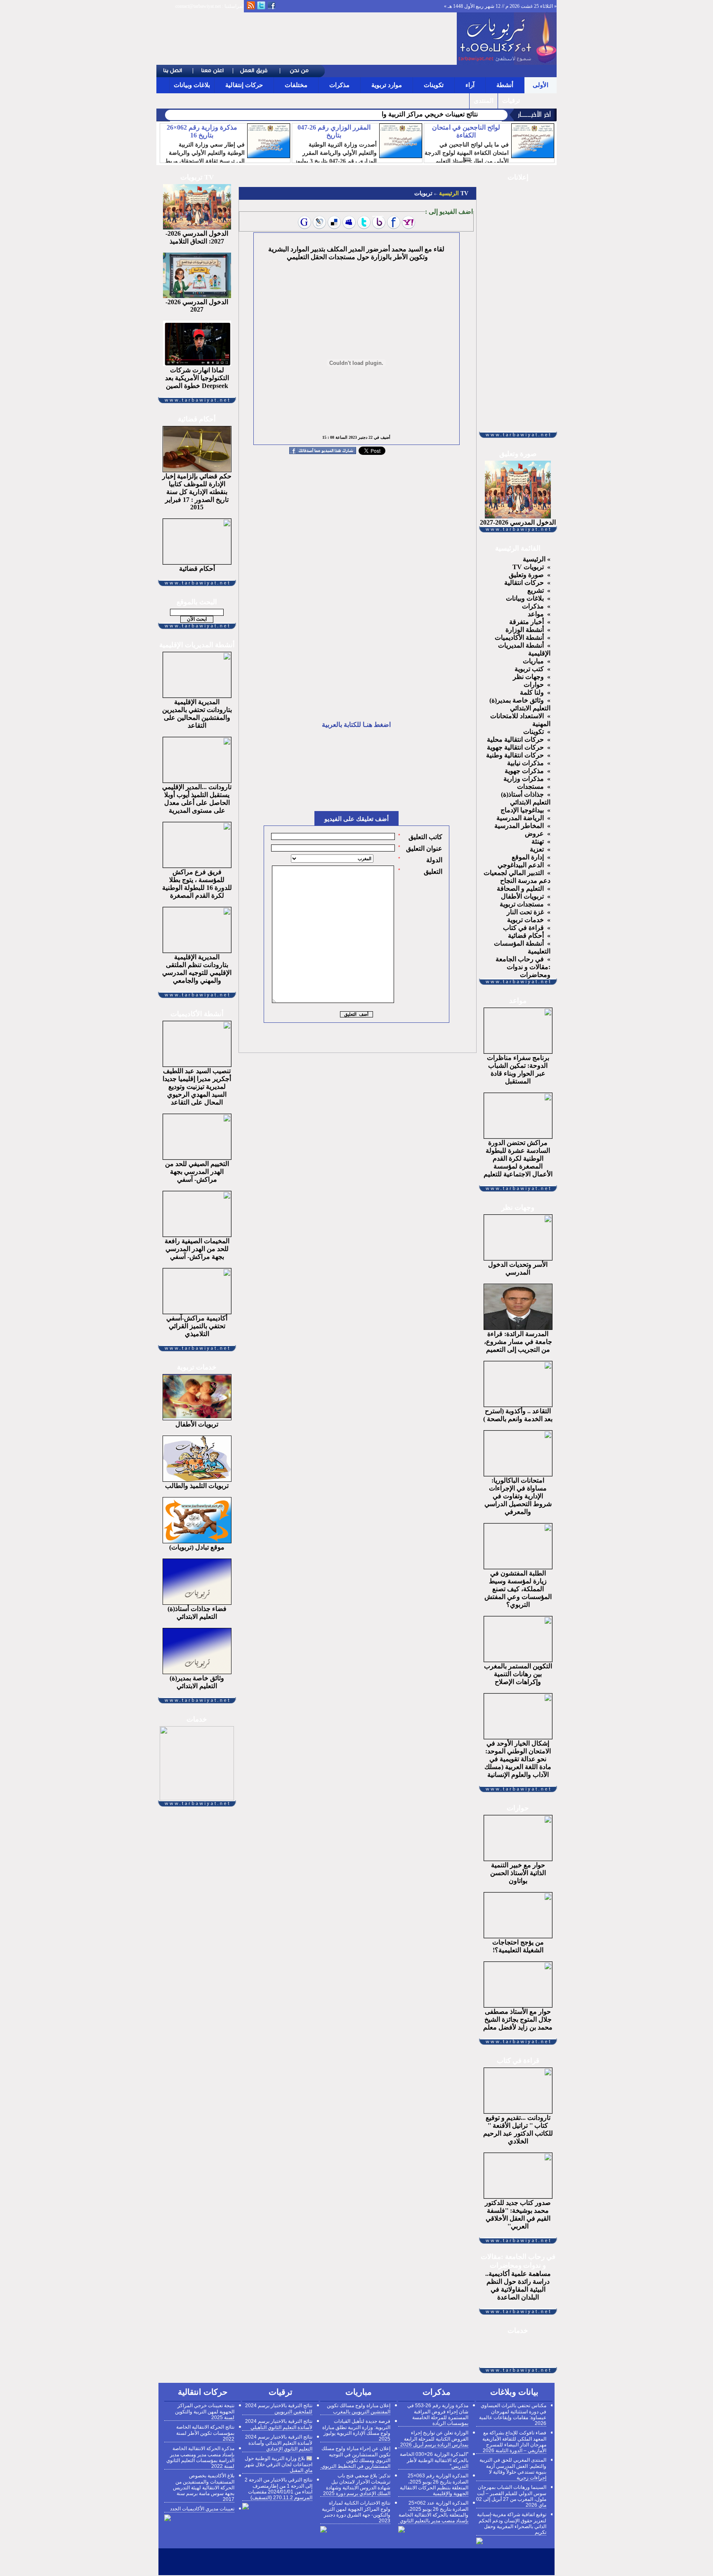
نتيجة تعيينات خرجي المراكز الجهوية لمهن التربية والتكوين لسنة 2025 (205, 2412)
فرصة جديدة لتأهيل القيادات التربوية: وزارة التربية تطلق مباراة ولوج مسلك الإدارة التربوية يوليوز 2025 (356, 2430)
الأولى (541, 85)
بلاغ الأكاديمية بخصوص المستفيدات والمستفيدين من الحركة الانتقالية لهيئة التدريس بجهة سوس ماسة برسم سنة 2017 (204, 2487)
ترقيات (511, 101)
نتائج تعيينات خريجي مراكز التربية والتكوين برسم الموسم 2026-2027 (386, 114)
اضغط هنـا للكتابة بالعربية (356, 725)
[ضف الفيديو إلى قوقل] (305, 222)
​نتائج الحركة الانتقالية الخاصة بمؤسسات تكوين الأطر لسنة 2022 (205, 2433)
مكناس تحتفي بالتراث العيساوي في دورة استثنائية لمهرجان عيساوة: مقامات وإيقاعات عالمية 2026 (513, 2414)
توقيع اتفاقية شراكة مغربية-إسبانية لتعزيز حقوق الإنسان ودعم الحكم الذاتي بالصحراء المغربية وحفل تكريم (512, 2523)
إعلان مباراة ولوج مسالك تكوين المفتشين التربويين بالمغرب (359, 2409)
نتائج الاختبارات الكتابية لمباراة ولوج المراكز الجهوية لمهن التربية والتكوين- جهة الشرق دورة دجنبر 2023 (356, 2512)
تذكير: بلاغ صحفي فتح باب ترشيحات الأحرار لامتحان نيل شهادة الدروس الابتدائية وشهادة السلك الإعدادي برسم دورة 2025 (357, 2485)
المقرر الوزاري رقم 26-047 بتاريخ (334, 131)
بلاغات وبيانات (192, 85)
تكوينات (434, 85)
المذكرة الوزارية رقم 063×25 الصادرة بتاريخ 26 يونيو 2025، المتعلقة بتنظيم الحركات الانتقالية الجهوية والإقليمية (434, 2485)
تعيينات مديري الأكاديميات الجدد (202, 2509)
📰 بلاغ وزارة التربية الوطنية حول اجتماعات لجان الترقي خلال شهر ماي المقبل (279, 2464)
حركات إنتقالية (244, 85)
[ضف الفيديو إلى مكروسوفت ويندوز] (319, 222)
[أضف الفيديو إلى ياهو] (408, 222)
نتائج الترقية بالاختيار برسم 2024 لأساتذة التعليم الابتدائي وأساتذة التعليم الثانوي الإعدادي (279, 2443)
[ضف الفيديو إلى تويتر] (364, 222)
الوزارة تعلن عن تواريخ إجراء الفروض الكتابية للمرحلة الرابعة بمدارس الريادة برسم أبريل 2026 (434, 2439)
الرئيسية (448, 193)
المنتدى (484, 101)
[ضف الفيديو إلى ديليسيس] (334, 222)
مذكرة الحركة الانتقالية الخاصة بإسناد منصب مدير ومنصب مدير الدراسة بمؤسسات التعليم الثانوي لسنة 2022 (200, 2457)
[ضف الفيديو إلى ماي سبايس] (349, 222)
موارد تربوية (387, 85)
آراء (470, 85)
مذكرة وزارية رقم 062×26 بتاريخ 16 (202, 131)
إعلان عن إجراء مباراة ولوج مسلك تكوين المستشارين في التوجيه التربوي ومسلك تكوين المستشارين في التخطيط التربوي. (355, 2457)
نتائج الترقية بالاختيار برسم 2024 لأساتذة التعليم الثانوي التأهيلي (279, 2424)
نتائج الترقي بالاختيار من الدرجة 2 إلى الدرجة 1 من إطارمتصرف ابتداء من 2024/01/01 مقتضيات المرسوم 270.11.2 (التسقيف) (279, 2489)
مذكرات (339, 85)
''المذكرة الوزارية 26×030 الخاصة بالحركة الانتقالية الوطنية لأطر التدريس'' (434, 2460)
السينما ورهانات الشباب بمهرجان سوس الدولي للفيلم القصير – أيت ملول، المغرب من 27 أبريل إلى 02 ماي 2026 (511, 2496)
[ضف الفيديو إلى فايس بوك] (394, 222)
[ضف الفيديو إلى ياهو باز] (379, 222)
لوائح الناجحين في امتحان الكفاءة (466, 131)
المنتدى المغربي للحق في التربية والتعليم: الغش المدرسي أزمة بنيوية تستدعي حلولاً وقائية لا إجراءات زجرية (513, 2469)
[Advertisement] (307, 39)
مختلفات (296, 85)
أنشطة (505, 85)
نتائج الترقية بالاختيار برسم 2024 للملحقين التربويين (279, 2409)
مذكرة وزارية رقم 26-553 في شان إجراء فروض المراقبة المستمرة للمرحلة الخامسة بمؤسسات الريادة (438, 2414)
